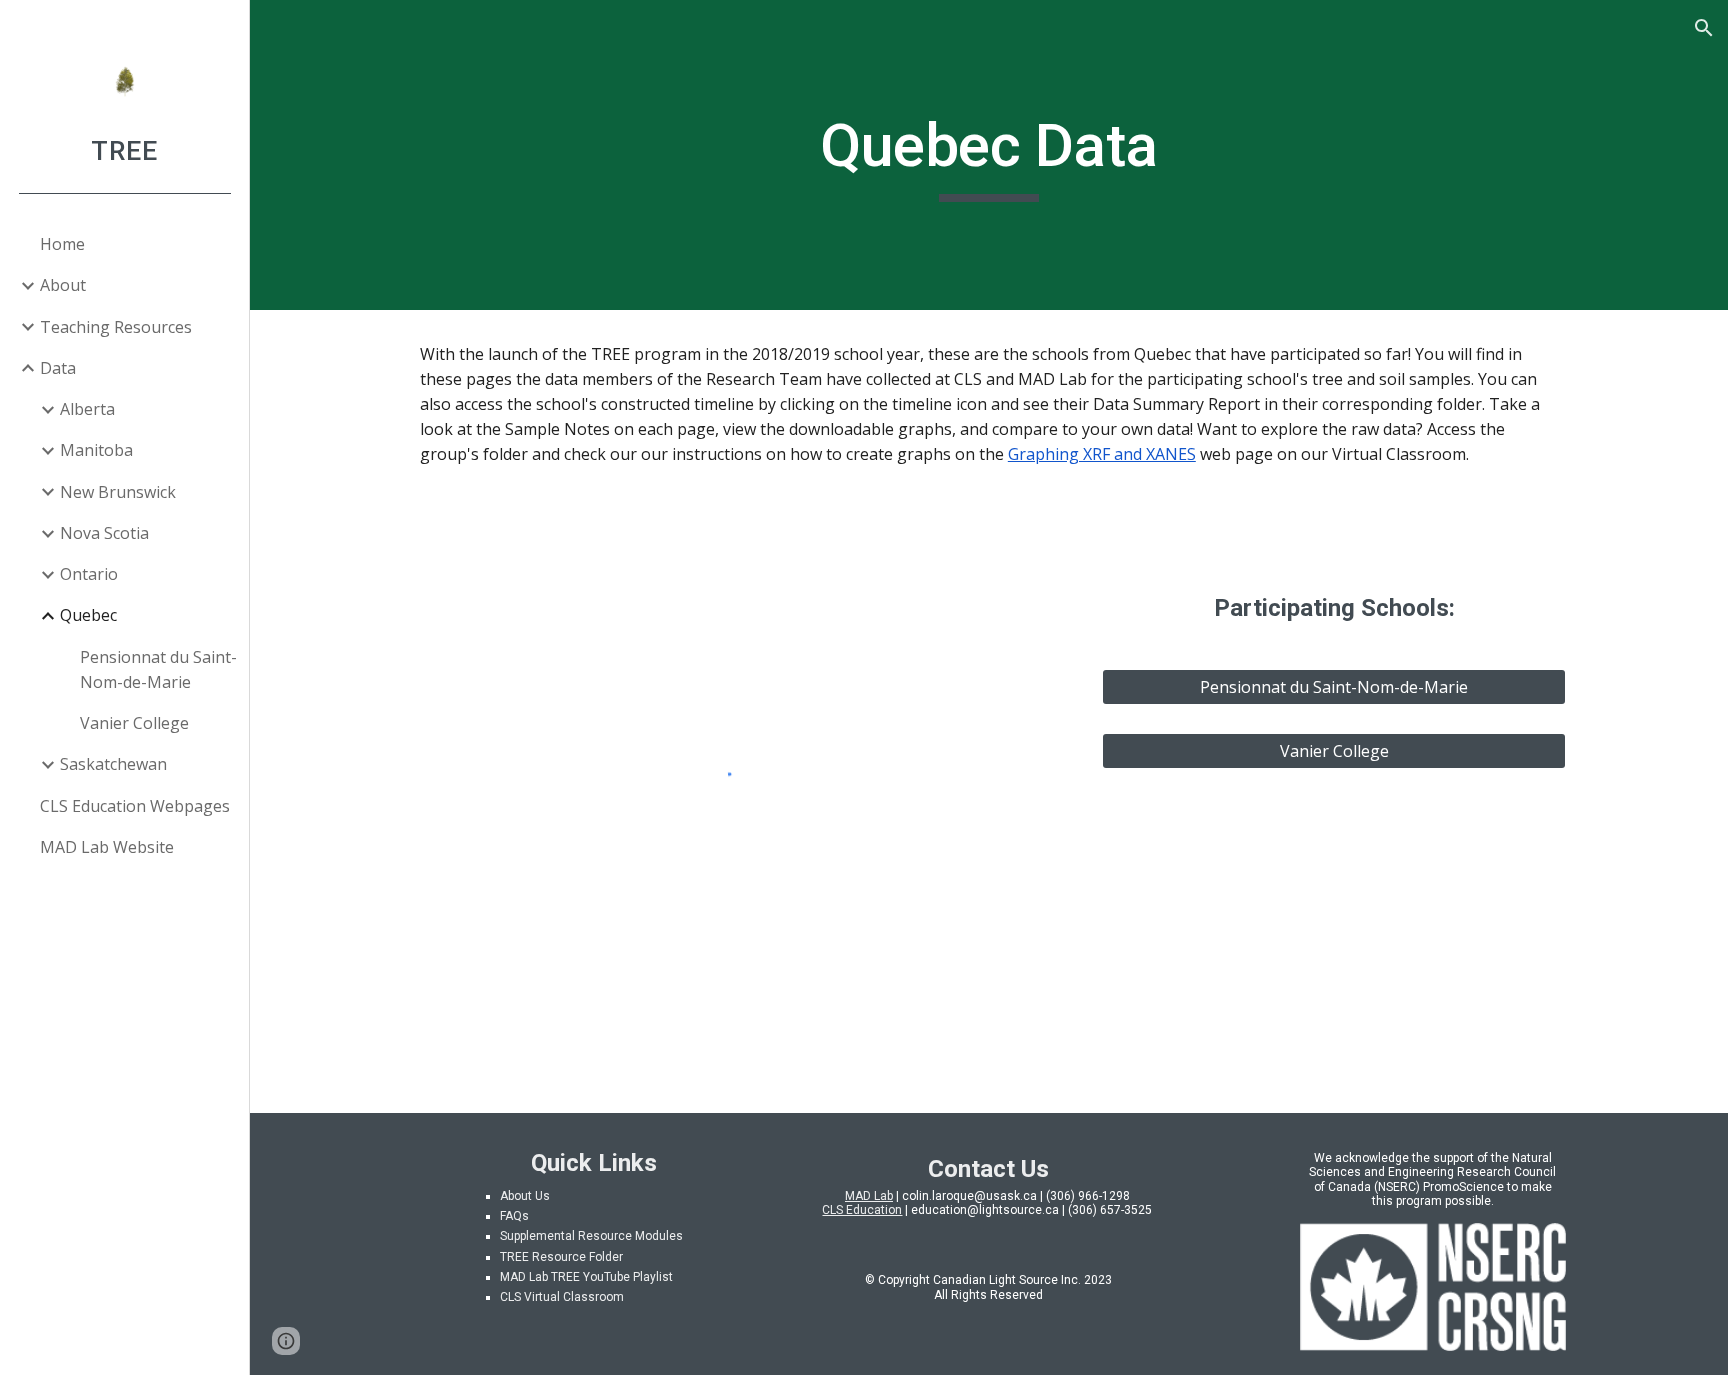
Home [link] (62, 244)
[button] (1704, 28)
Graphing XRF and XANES (1102, 454)
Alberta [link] (87, 409)
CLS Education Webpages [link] (135, 806)
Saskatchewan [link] (113, 764)
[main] (989, 155)
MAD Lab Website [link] (107, 847)
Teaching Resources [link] (116, 327)
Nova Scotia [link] (104, 533)
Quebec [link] (88, 615)
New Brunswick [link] (118, 492)
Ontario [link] (89, 574)
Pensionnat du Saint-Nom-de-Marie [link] (158, 669)
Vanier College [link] (134, 723)
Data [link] (58, 368)
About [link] (63, 285)
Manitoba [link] (96, 450)
